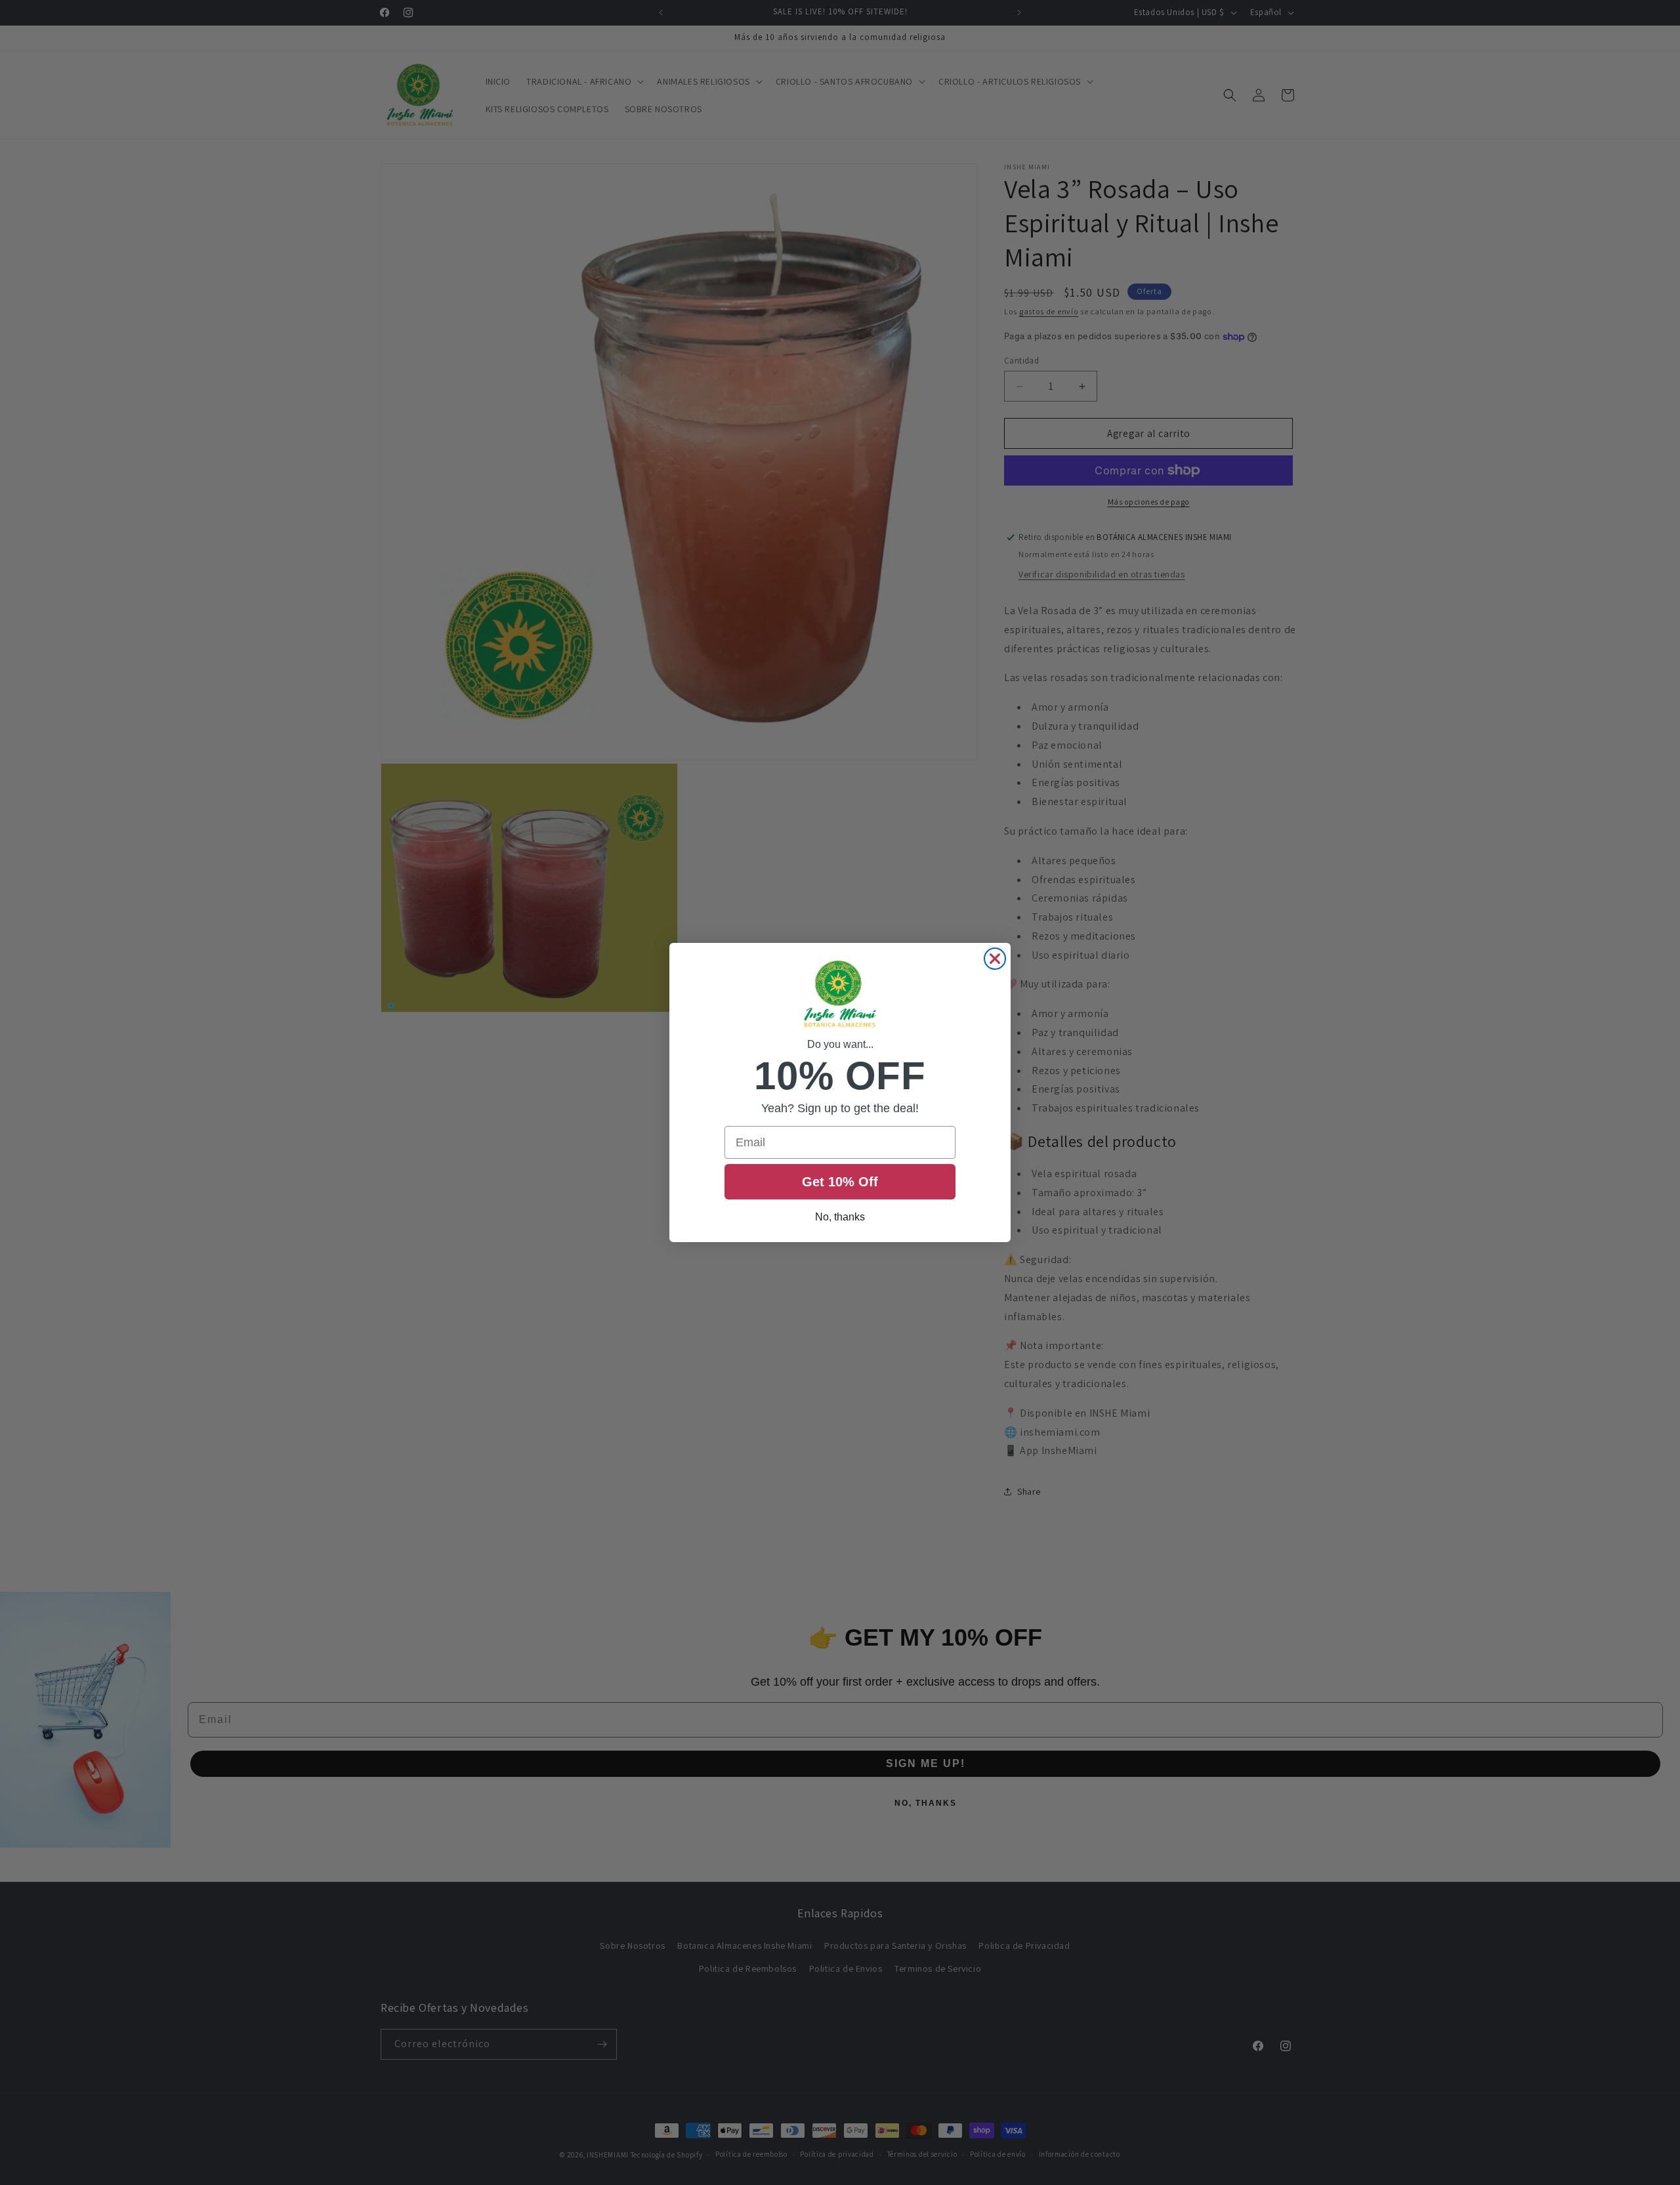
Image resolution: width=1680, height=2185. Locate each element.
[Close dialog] (995, 959)
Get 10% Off (840, 1182)
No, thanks (840, 1217)
